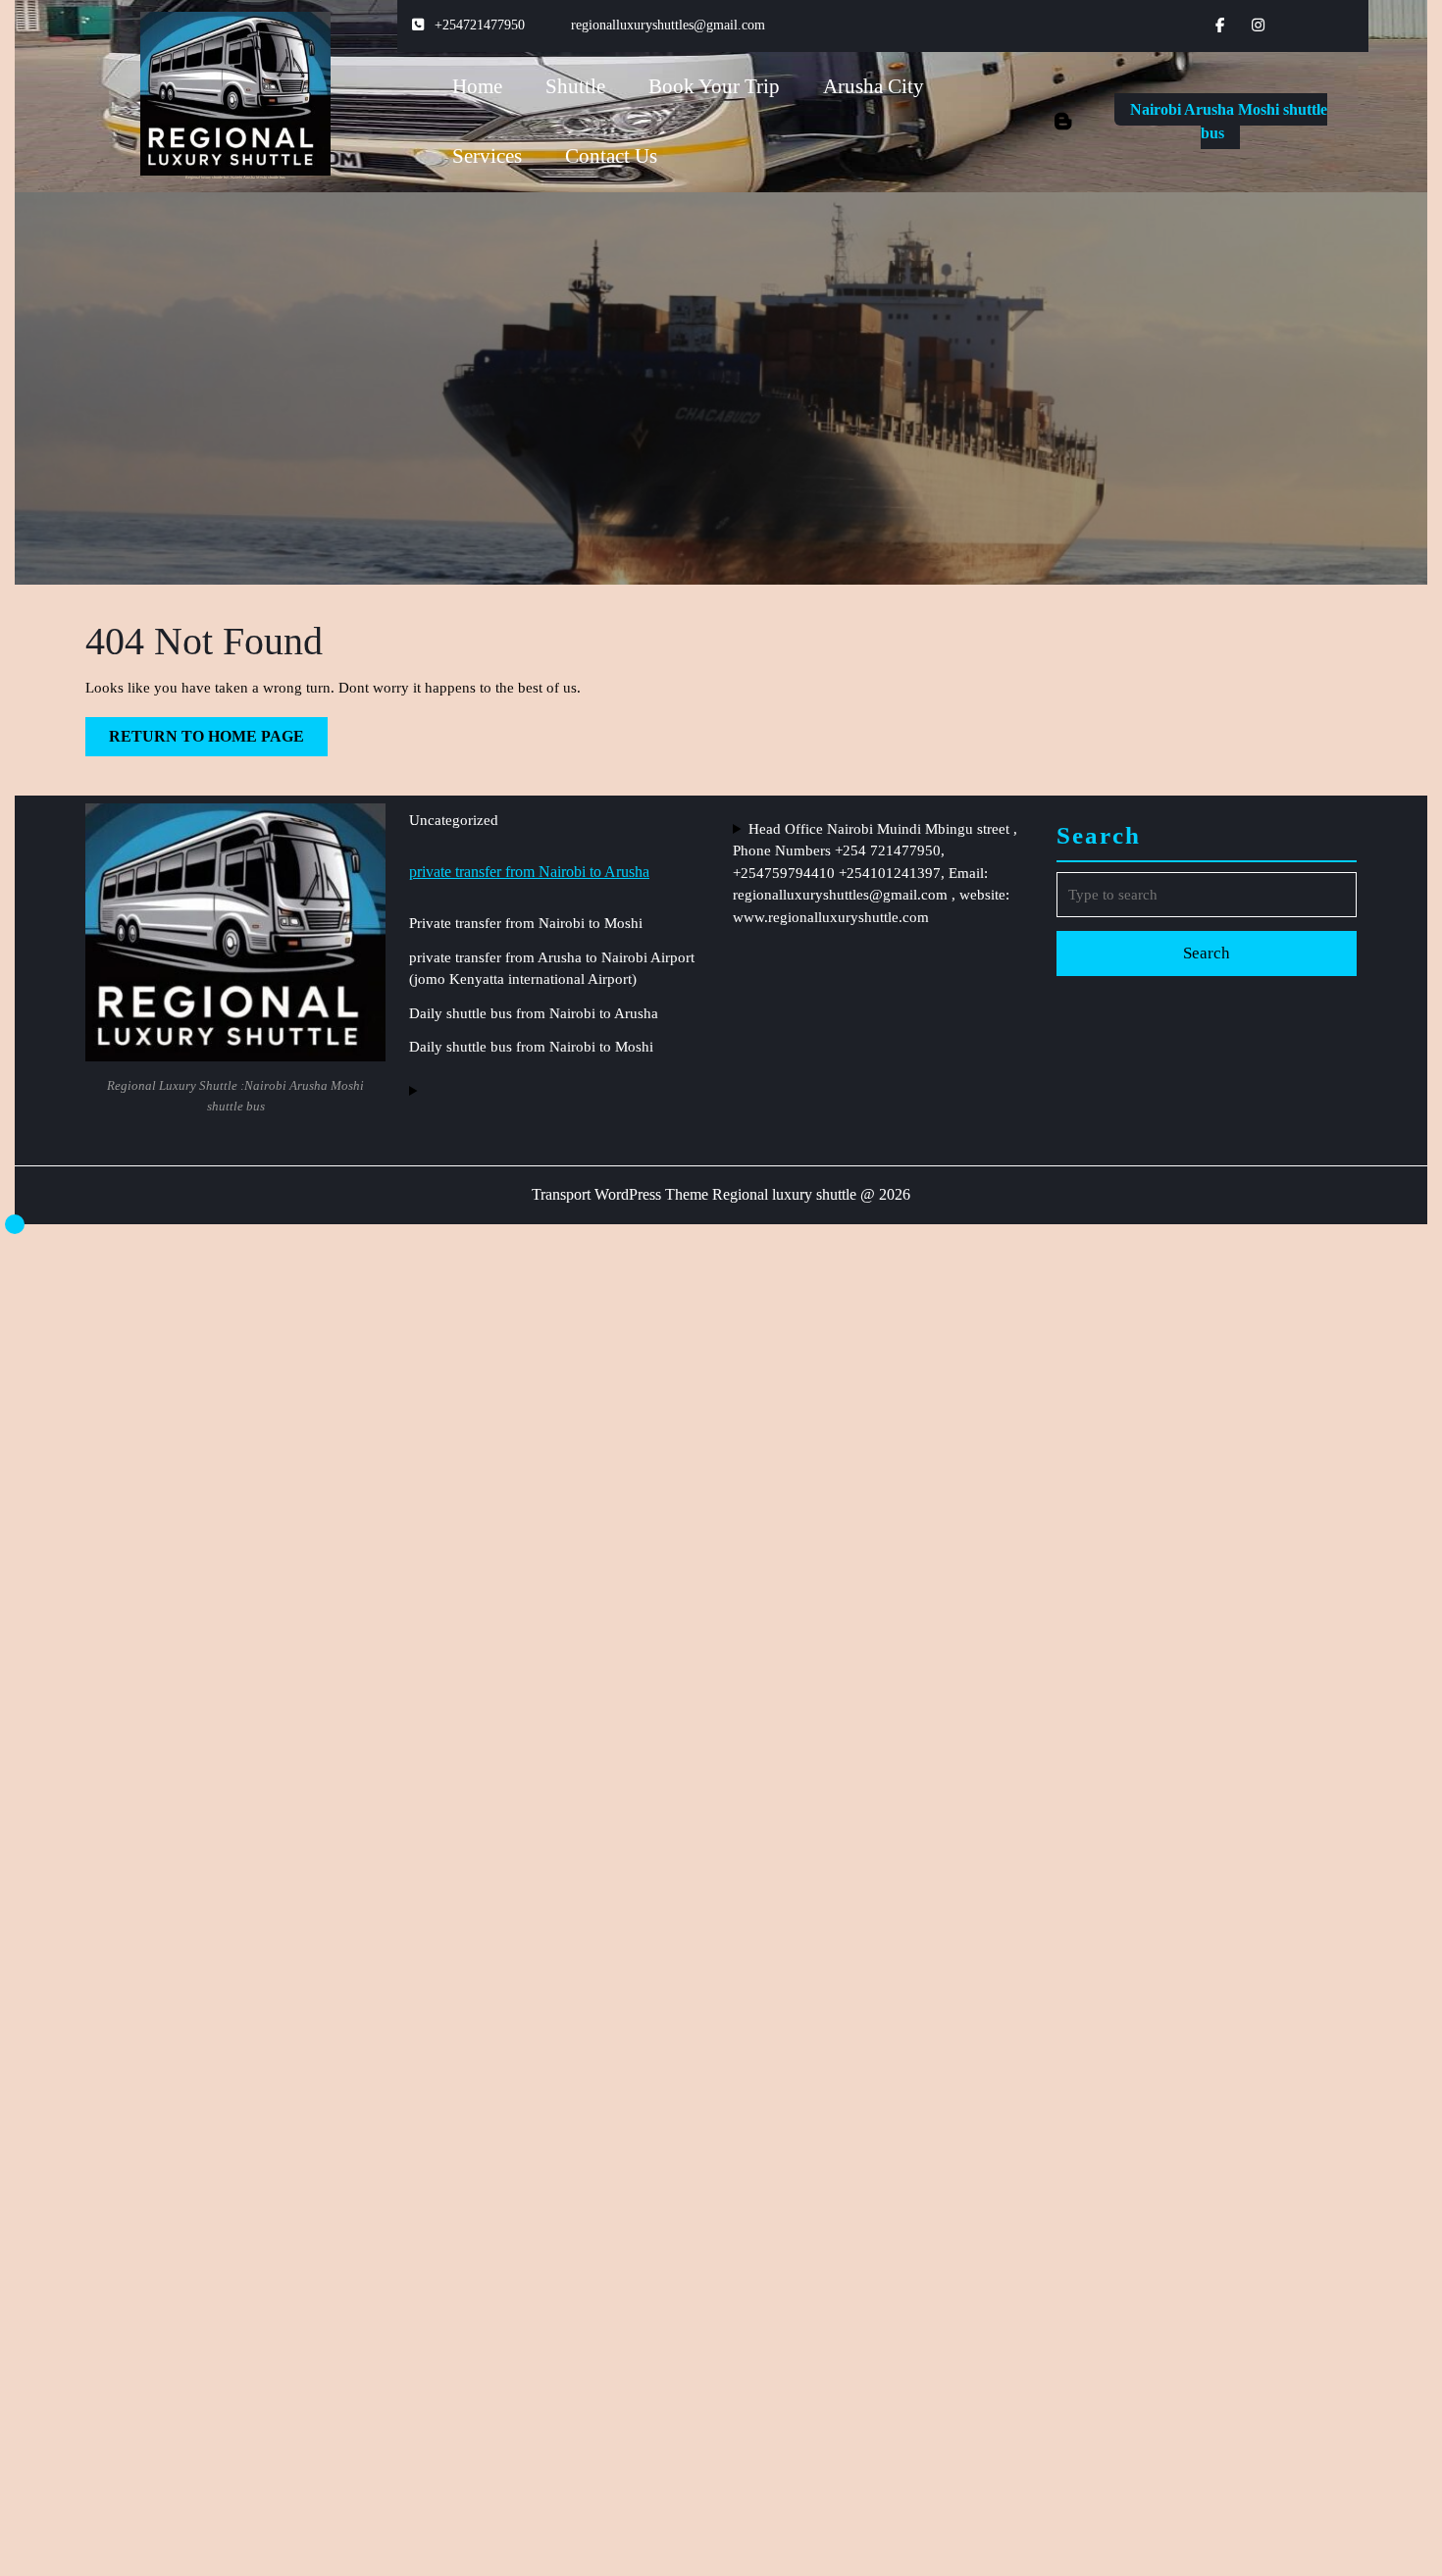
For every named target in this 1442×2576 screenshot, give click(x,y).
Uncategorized (454, 820)
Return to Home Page (218, 742)
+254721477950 (480, 25)
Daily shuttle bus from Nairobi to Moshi (531, 1047)
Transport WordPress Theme (620, 1194)
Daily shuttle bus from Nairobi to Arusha (534, 1013)
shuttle (575, 86)
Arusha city (874, 86)
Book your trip (714, 86)
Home (477, 86)
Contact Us (611, 156)
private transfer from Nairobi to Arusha (529, 872)
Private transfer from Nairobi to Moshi (526, 923)
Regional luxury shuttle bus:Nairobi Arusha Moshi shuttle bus (235, 177)
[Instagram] (1266, 26)
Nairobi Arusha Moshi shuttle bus (1229, 125)
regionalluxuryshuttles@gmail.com (668, 25)
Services (487, 156)
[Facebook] (1229, 26)
